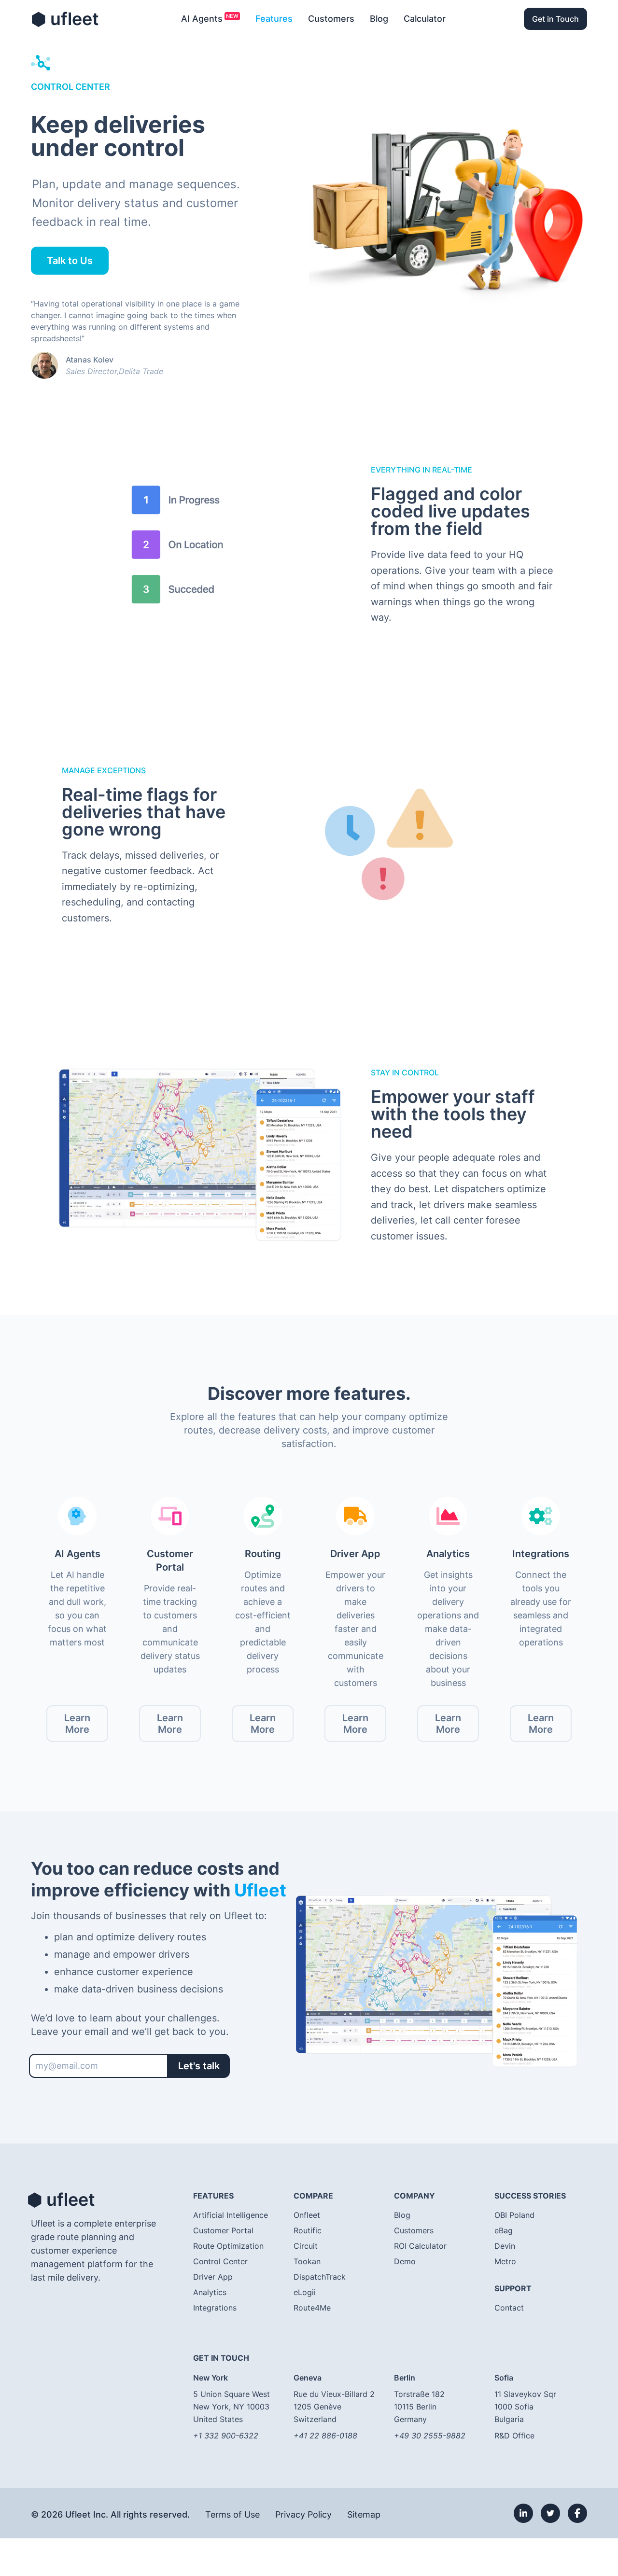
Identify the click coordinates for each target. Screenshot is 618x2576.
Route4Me (312, 2308)
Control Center (220, 2261)
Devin (505, 2246)
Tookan (307, 2261)
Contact (509, 2308)
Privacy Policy (303, 2514)
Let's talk (199, 2066)
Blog (379, 19)
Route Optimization (228, 2246)
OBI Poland (514, 2215)
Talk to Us (70, 261)
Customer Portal (223, 2230)
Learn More (77, 1724)
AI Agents (202, 19)
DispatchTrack (320, 2277)
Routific (308, 2230)
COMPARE (313, 2196)
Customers (331, 19)
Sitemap (364, 2514)
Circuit (306, 2246)
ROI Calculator (420, 2246)
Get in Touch (555, 19)
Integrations (215, 2308)
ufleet (65, 19)
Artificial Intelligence (231, 2215)
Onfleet (307, 2215)
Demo (405, 2261)
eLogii (305, 2292)
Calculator (425, 19)
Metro (505, 2261)
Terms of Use (232, 2514)
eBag (504, 2230)
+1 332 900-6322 (226, 2436)
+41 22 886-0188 (325, 2436)
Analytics (210, 2292)
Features (274, 19)
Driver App (213, 2277)
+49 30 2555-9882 (430, 2436)
